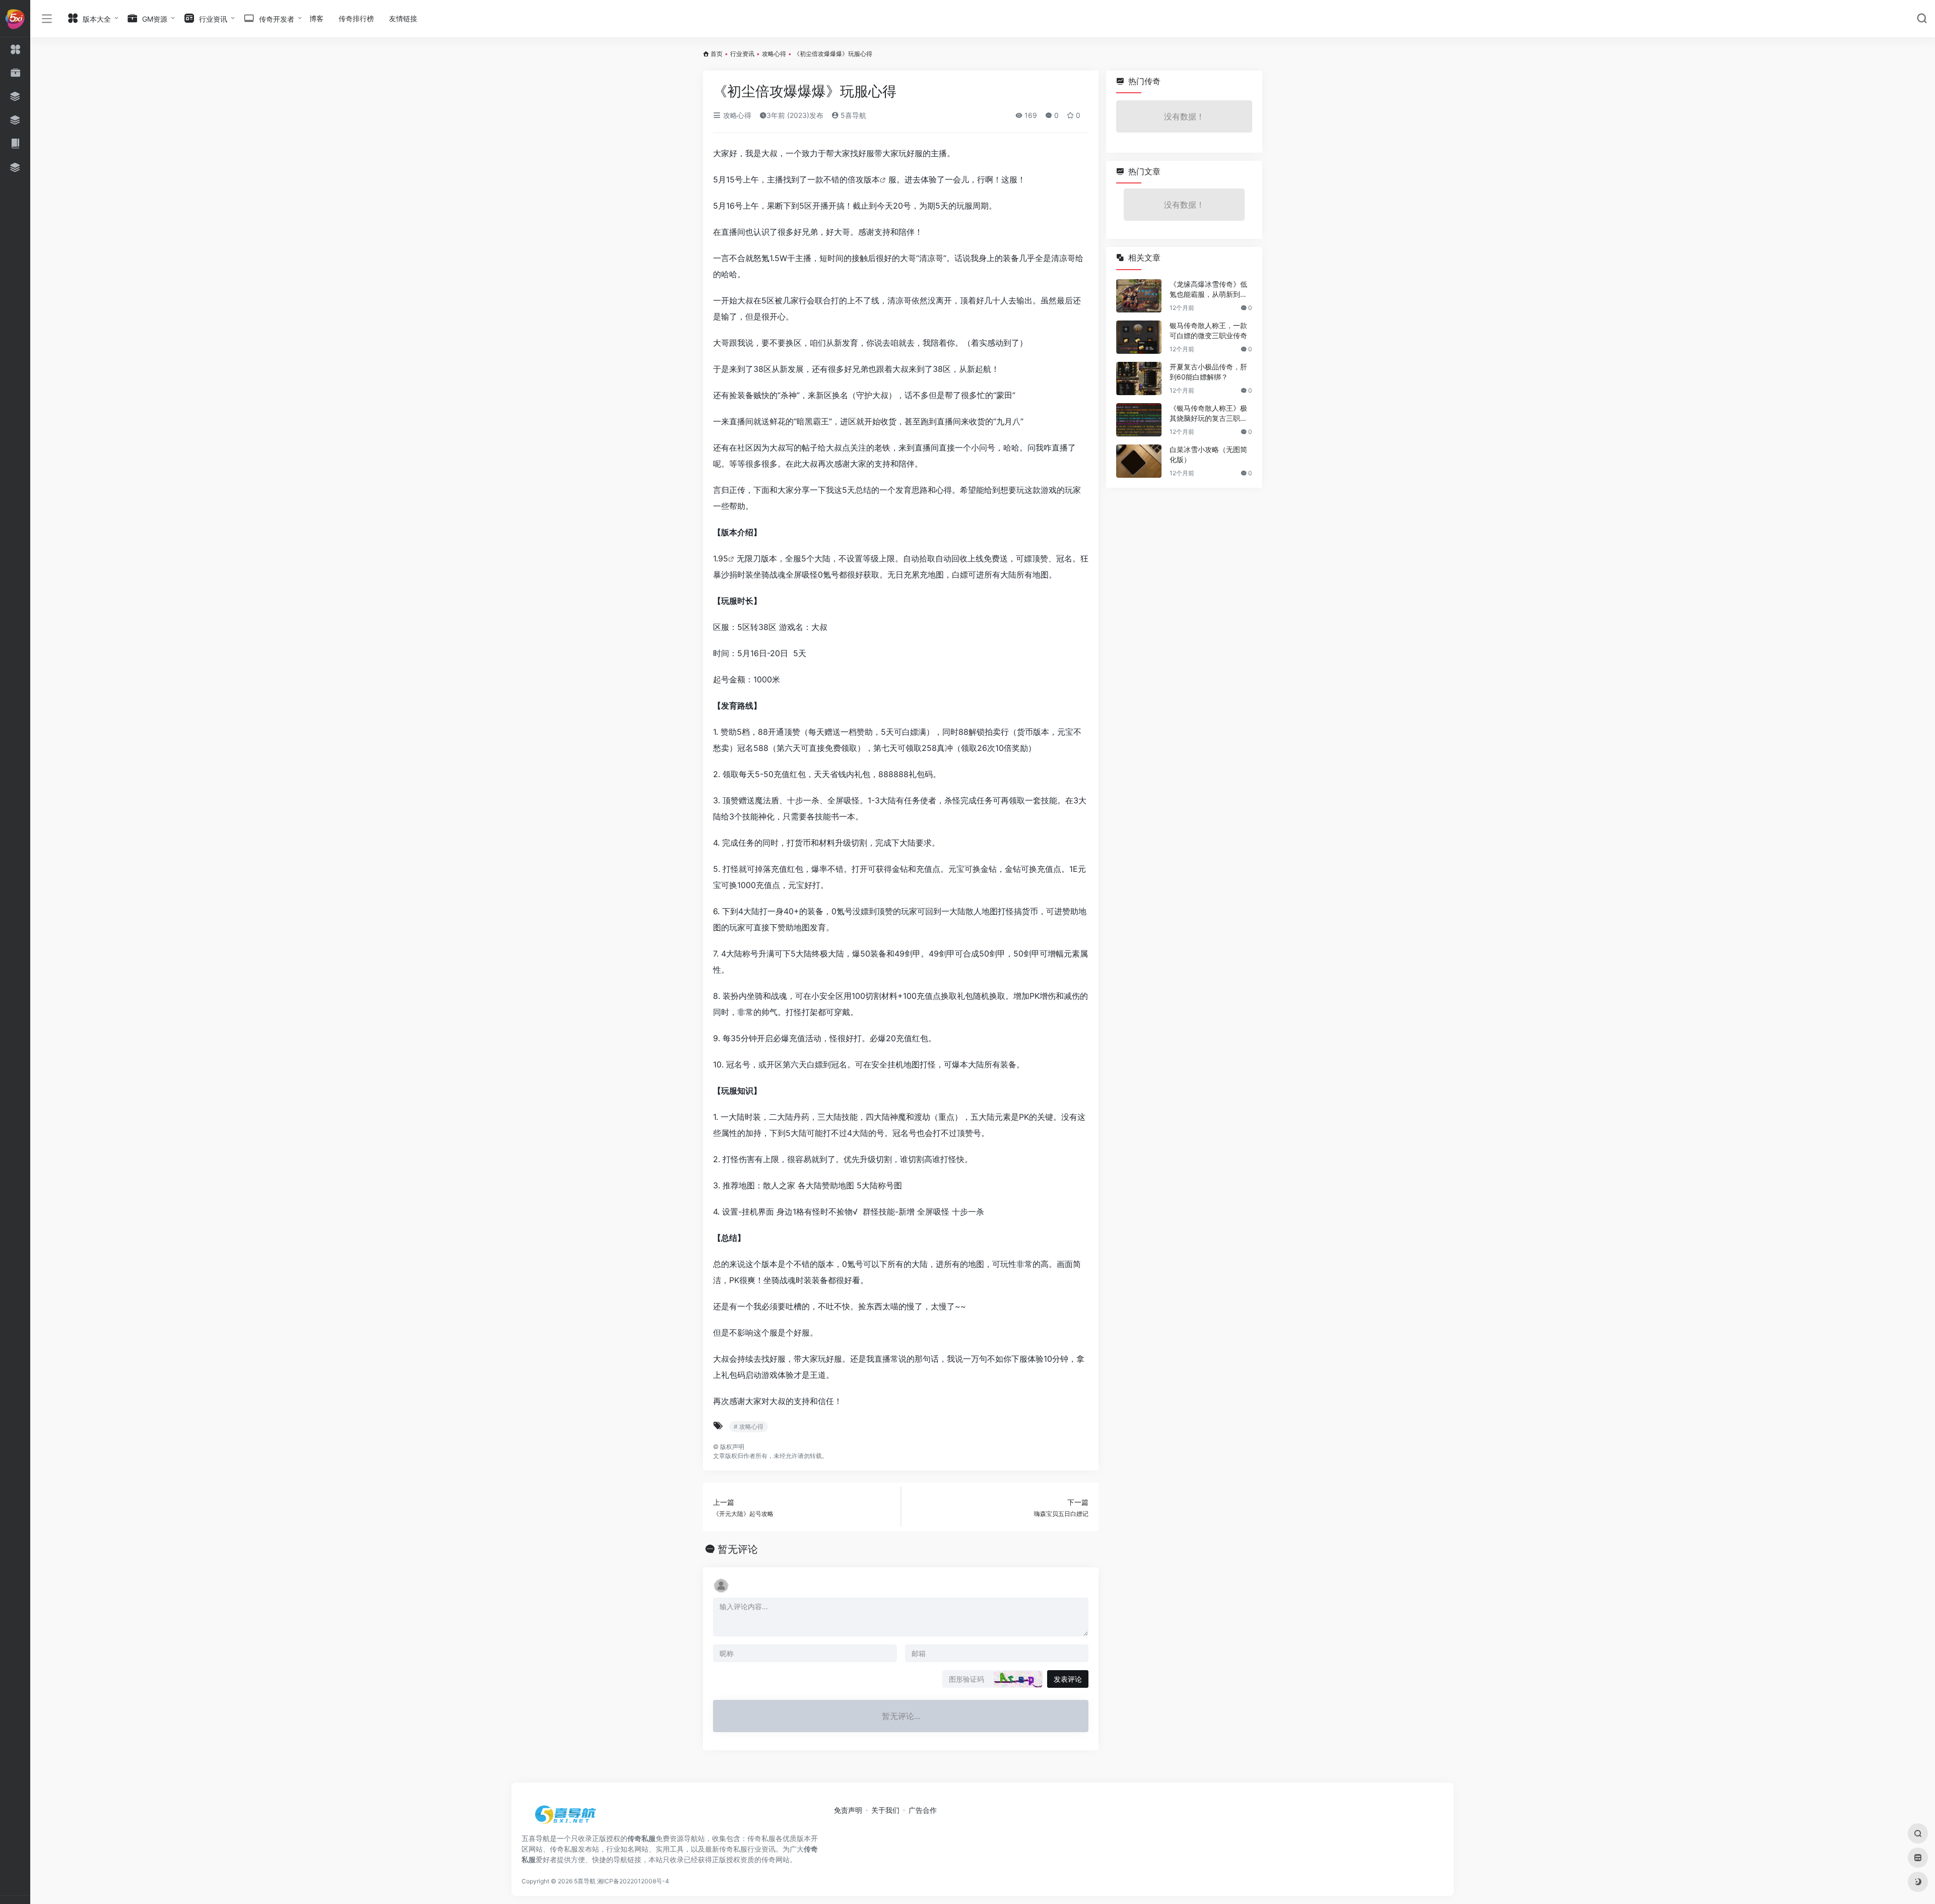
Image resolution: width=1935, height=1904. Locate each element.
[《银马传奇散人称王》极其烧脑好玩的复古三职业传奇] (1139, 420)
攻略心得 (774, 54)
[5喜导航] (567, 1818)
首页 (717, 54)
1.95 (721, 558)
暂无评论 (738, 1549)
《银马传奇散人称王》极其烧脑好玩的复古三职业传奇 (1208, 414)
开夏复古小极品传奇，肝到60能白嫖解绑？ (1208, 372)
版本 (872, 179)
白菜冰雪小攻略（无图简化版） (1208, 454)
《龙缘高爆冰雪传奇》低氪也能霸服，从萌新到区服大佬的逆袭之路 (1208, 290)
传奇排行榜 (356, 18)
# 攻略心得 (749, 1426)
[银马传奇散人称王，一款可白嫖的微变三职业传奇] (1139, 337)
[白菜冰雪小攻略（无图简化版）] (1139, 461)
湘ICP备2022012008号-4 (633, 1881)
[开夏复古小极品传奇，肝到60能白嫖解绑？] (1139, 378)
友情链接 (403, 18)
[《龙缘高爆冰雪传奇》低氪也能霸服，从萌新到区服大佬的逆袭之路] (1139, 296)
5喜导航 (852, 115)
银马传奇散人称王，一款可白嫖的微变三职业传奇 (1208, 330)
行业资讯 (742, 54)
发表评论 (1068, 1679)
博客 (316, 18)
